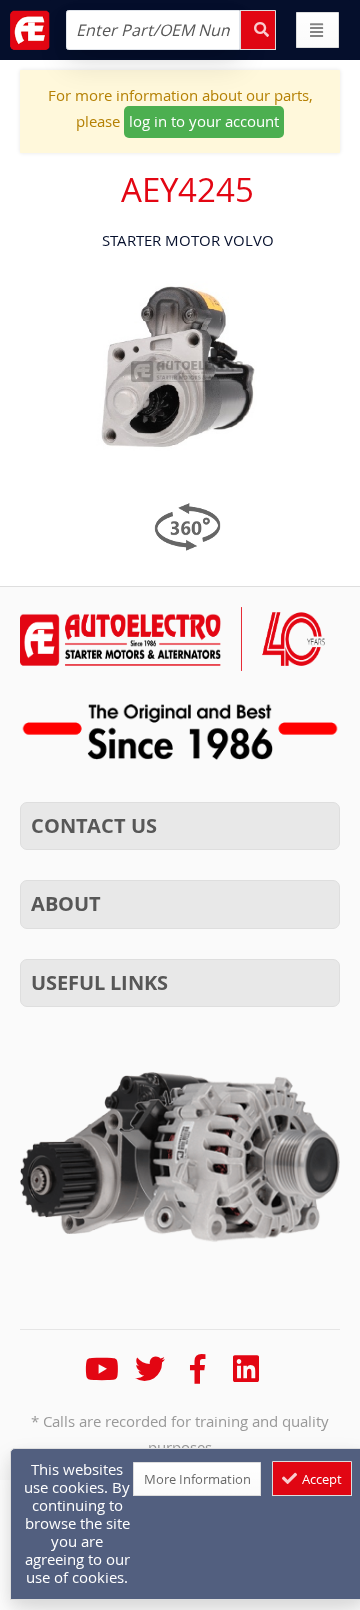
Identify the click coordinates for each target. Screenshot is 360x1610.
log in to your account (204, 121)
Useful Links (99, 982)
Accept (320, 1479)
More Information (197, 1479)
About (66, 903)
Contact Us (94, 825)
